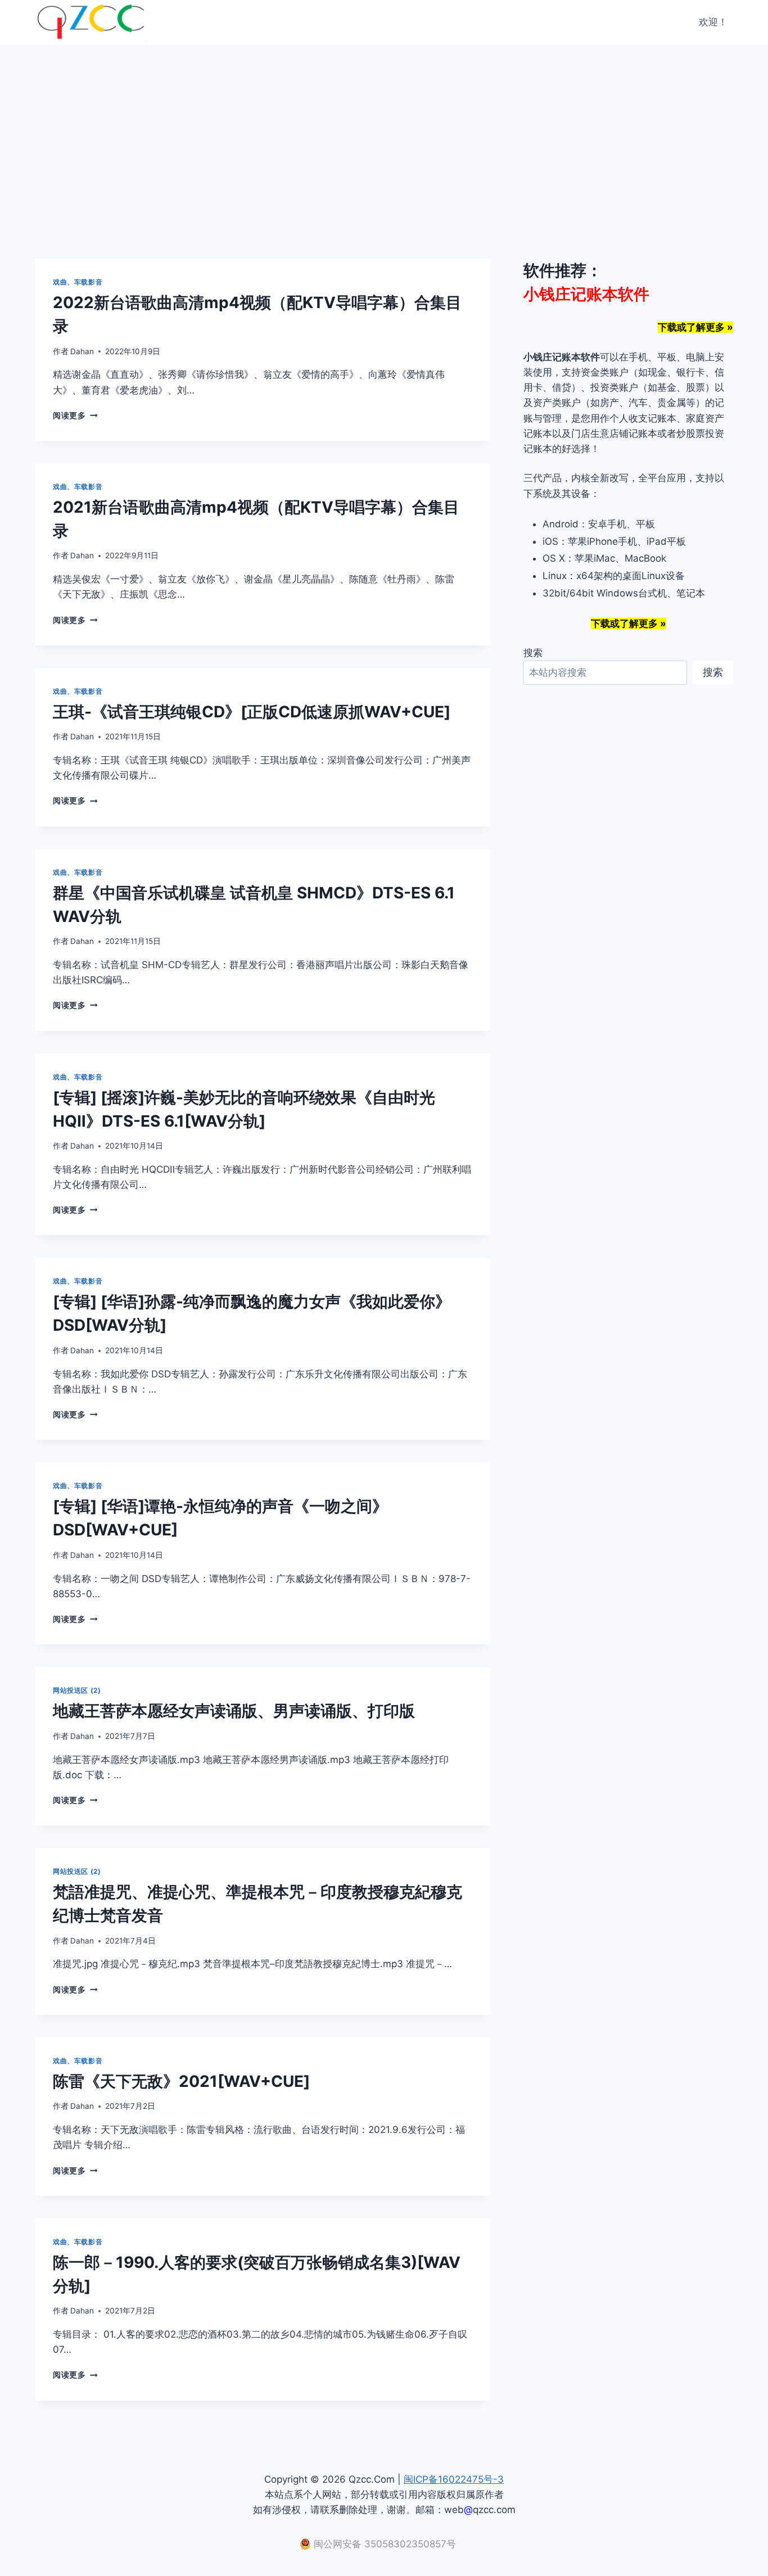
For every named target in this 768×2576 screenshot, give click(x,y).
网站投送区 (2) (77, 1690)
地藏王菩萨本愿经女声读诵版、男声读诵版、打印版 (234, 1711)
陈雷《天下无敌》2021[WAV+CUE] (181, 2081)
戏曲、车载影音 (78, 282)
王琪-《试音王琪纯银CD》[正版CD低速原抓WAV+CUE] (252, 712)
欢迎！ (713, 22)
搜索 (533, 653)
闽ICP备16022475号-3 (454, 2479)
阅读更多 (75, 415)
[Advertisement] (384, 129)
